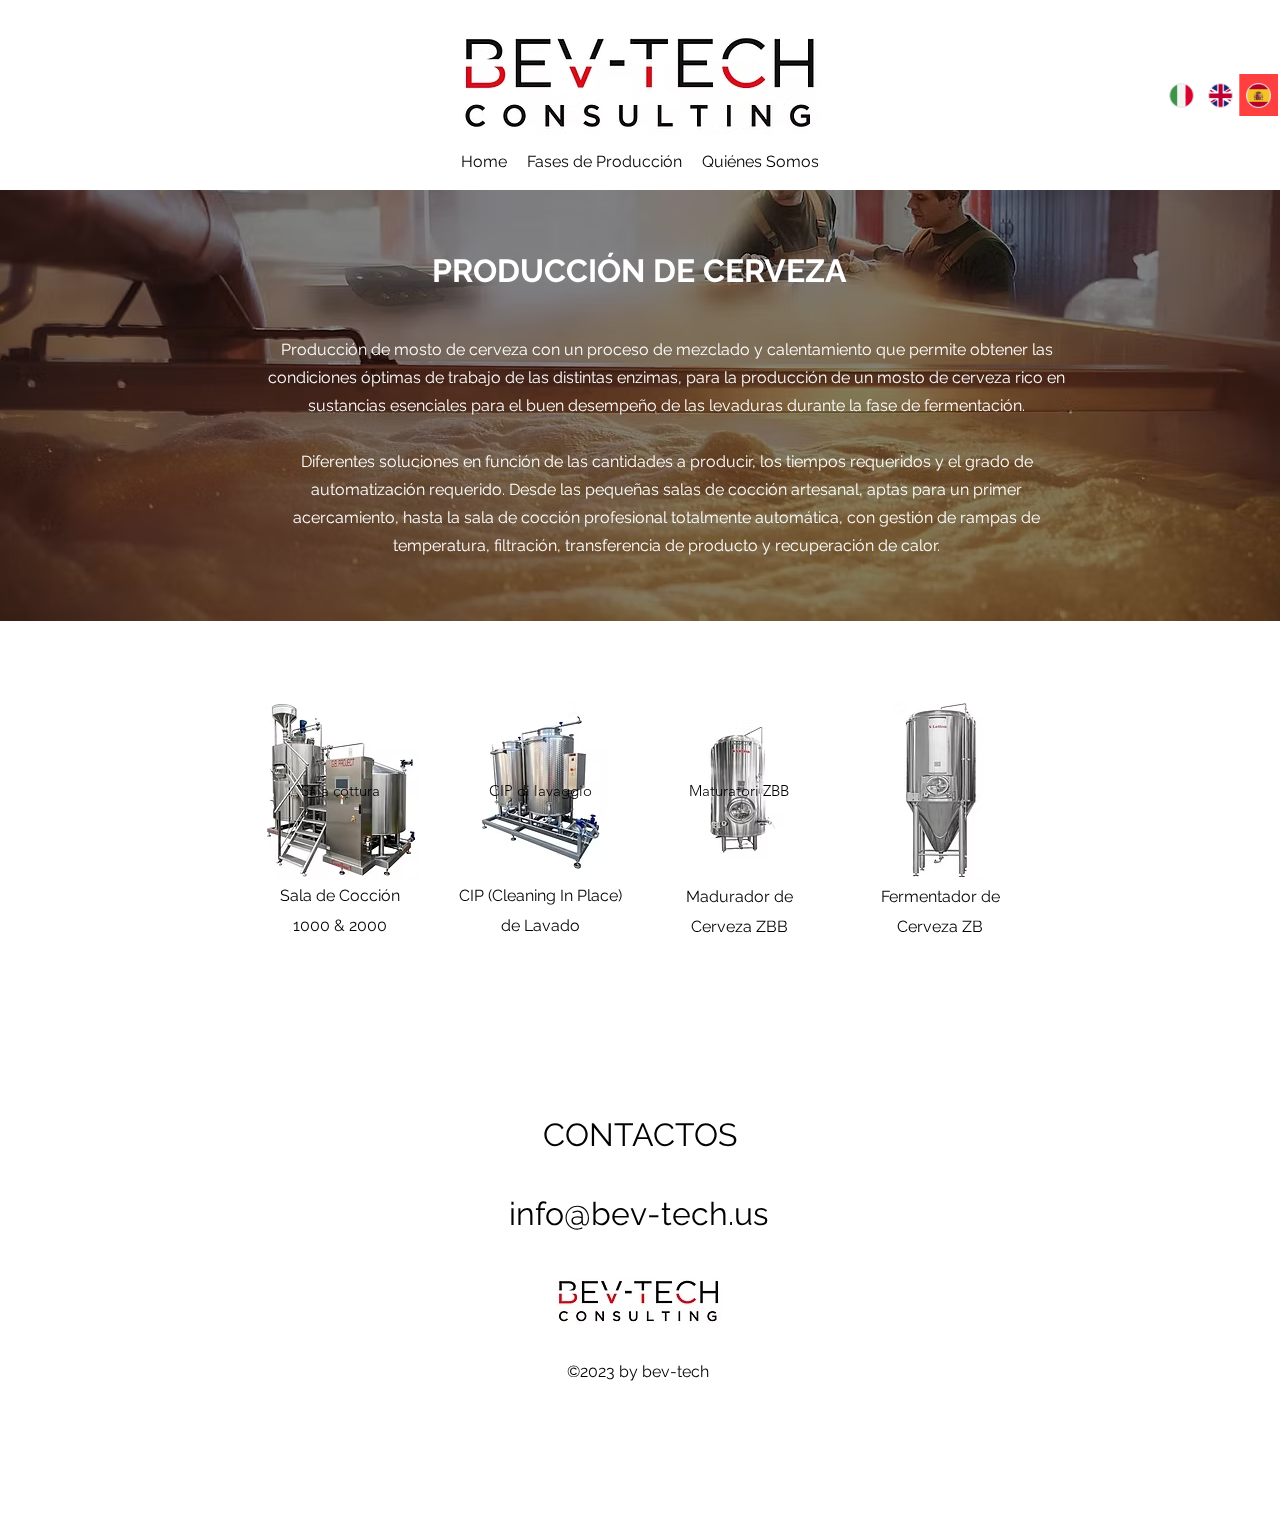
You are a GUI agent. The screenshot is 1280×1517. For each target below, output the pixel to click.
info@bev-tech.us (638, 1213)
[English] (1220, 95)
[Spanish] (1258, 95)
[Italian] (1182, 95)
